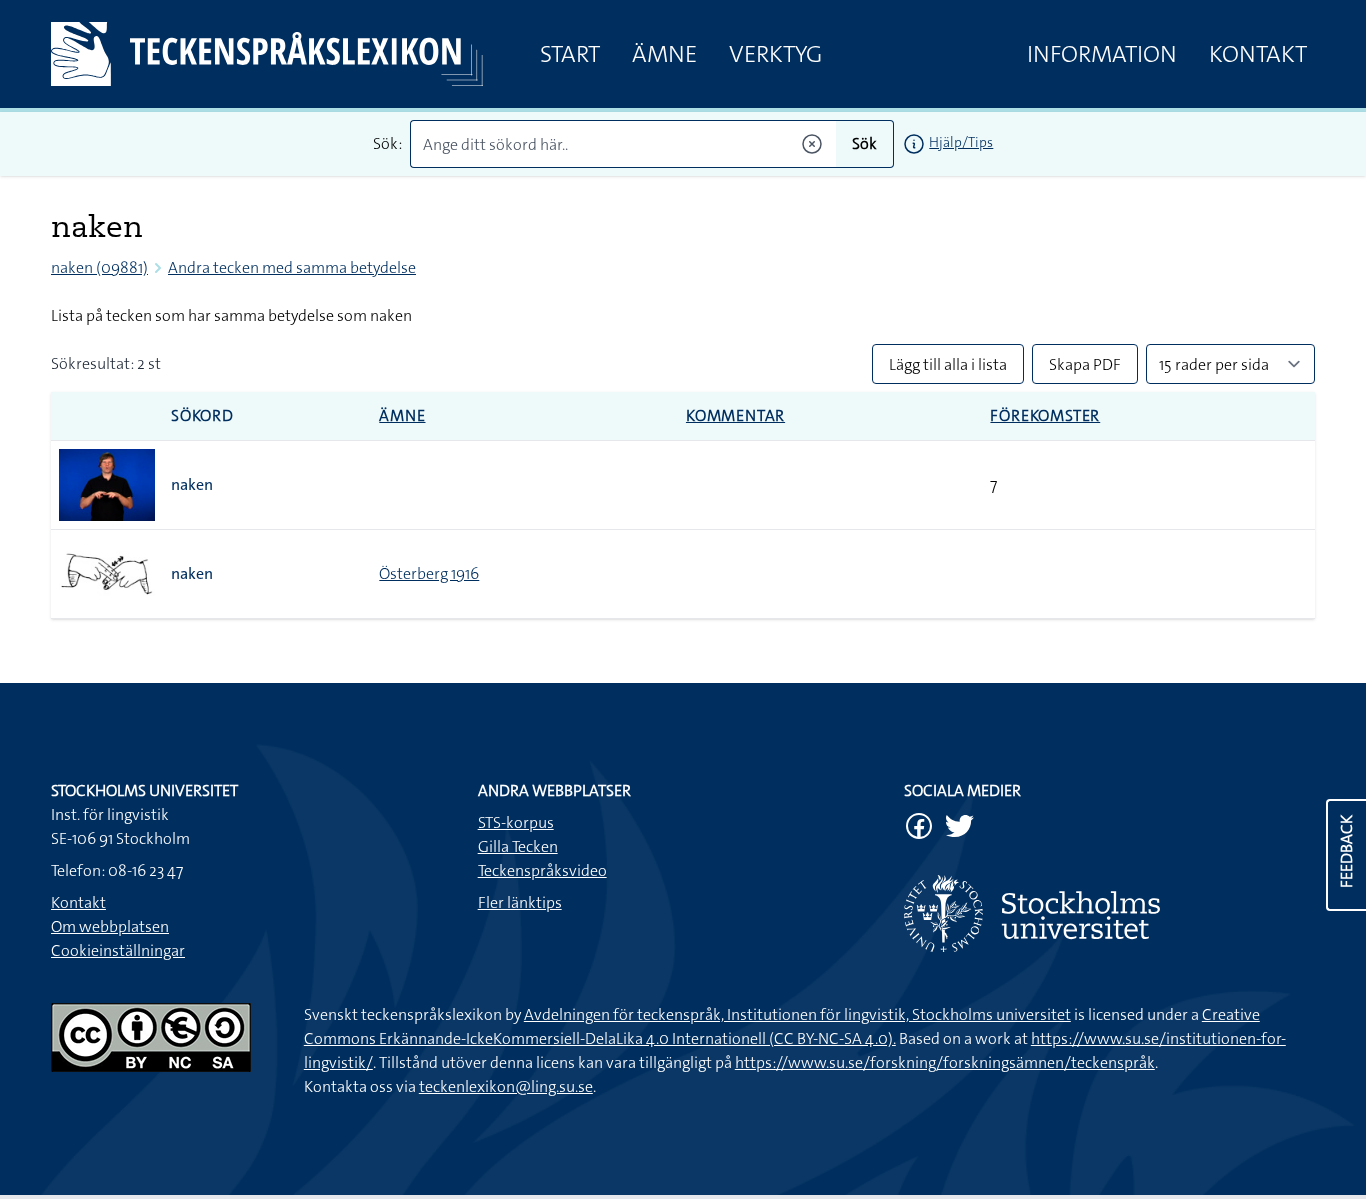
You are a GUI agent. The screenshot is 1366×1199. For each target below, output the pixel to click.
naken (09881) (99, 267)
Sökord (202, 415)
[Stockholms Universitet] (1109, 913)
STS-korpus (516, 822)
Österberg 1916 (429, 573)
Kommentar (735, 415)
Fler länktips (520, 902)
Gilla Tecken (518, 846)
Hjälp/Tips (961, 142)
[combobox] (623, 144)
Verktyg (775, 54)
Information (1102, 54)
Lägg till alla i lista (948, 364)
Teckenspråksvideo (542, 870)
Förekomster (1045, 415)
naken (192, 484)
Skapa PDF (1085, 364)
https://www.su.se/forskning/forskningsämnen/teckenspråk (945, 1062)
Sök (864, 143)
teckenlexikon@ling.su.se (506, 1086)
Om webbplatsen (110, 926)
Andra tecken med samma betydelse (292, 267)
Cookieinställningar (118, 950)
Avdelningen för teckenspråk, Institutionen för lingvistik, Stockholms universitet (797, 1014)
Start (570, 54)
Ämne (664, 54)
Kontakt (1258, 54)
